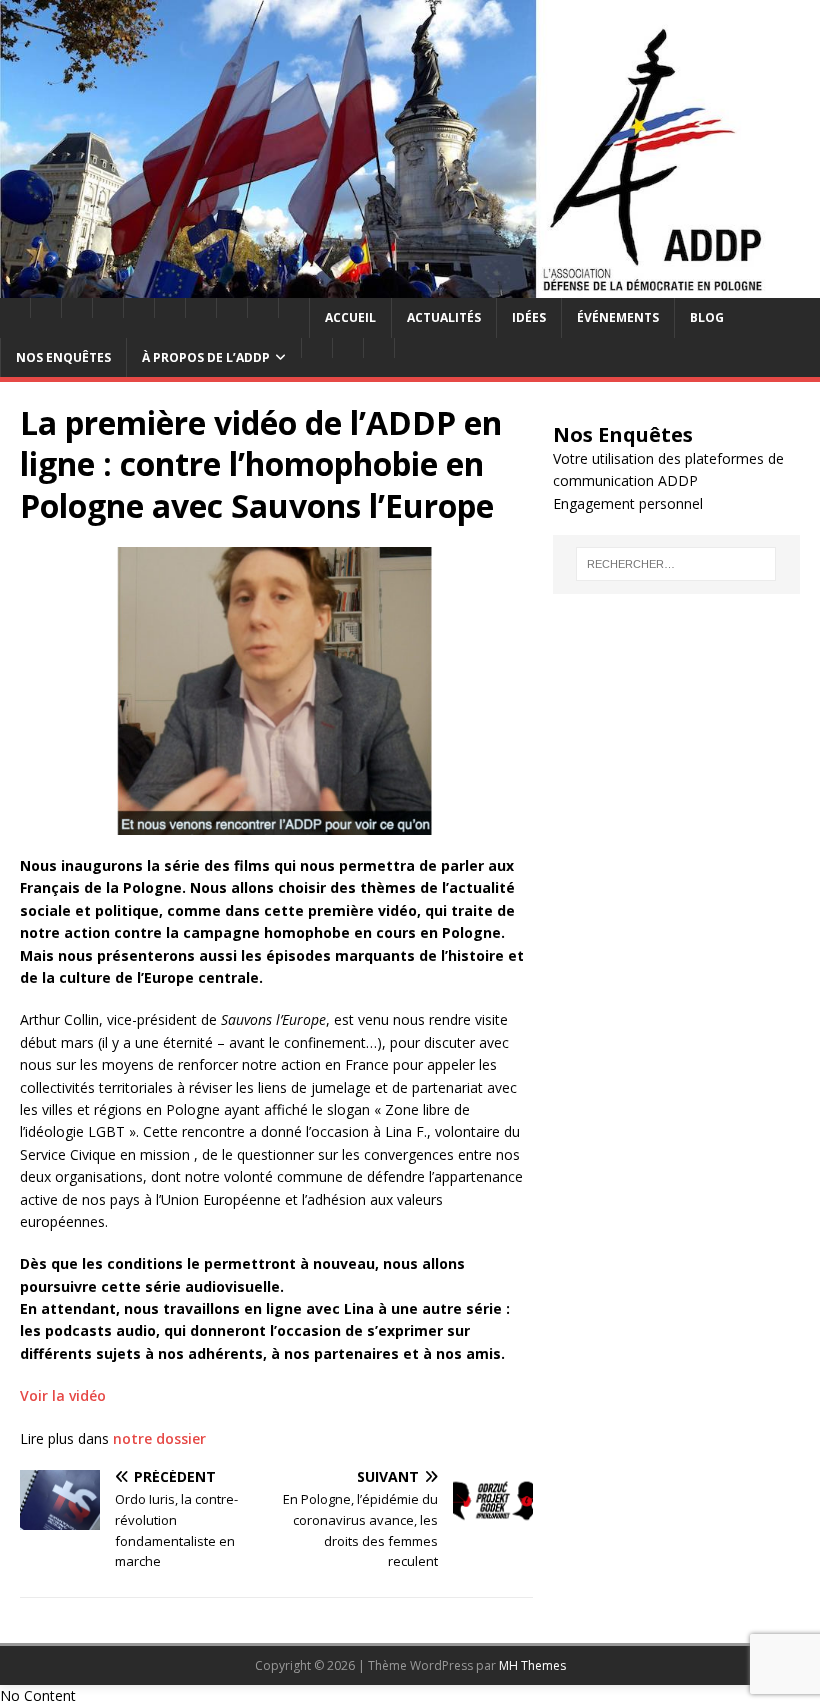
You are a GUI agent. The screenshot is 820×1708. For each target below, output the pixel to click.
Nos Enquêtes (63, 357)
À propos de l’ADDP (206, 357)
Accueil (350, 317)
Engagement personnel (628, 503)
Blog (707, 317)
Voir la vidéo (63, 1395)
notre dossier (159, 1438)
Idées (529, 317)
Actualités (444, 317)
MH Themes (532, 1665)
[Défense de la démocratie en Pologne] (410, 286)
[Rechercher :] (676, 564)
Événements (618, 317)
